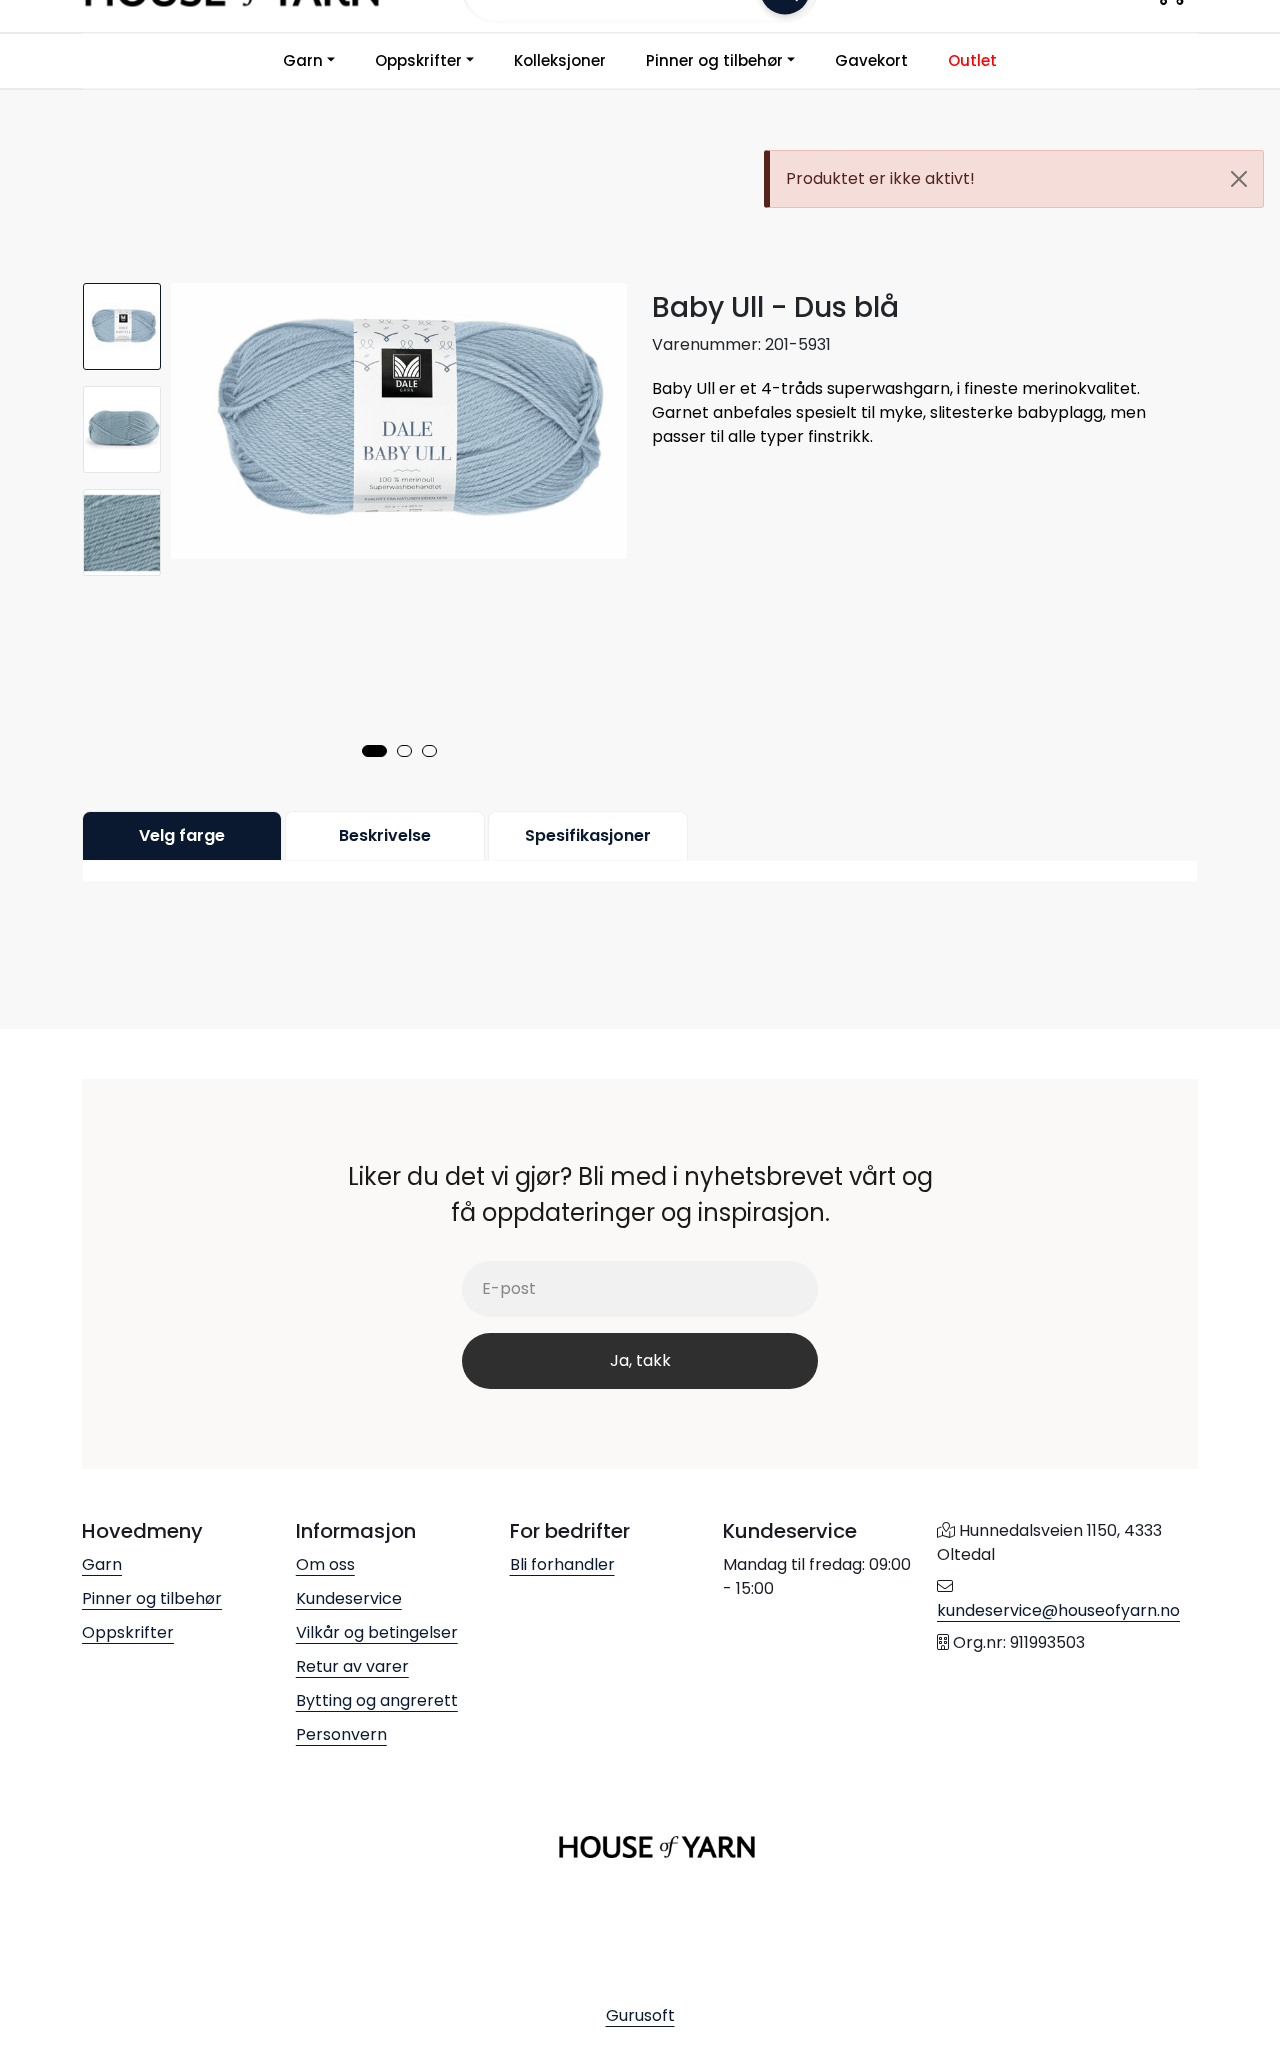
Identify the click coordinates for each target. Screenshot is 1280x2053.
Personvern (341, 1734)
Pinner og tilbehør (714, 60)
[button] (374, 751)
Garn (303, 60)
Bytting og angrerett (377, 1700)
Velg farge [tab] (182, 835)
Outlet (972, 60)
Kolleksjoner (560, 60)
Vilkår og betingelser (377, 1632)
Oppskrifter (418, 60)
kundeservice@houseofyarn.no (1058, 1610)
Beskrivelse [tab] (385, 835)
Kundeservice (349, 1598)
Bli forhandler (562, 1564)
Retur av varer (352, 1666)
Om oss (325, 1564)
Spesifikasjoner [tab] (588, 835)
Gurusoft (640, 2015)
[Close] (1239, 179)
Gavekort (871, 60)
